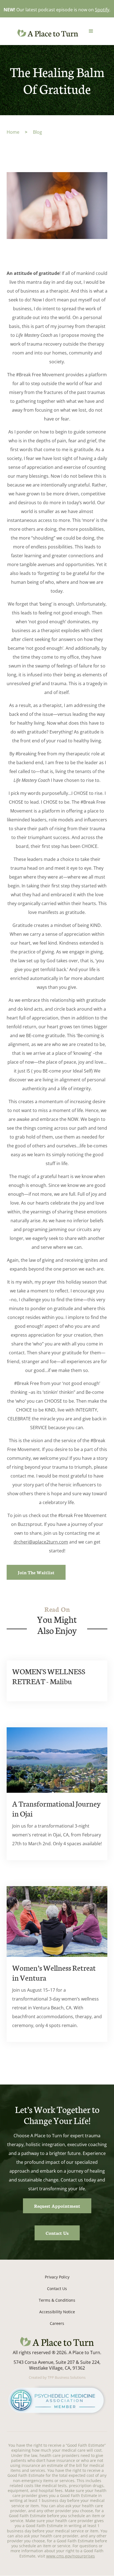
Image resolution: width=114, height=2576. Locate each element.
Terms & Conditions (57, 2300)
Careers (57, 2323)
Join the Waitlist (36, 1572)
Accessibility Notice (57, 2312)
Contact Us (57, 2233)
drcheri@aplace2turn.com (41, 1542)
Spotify (102, 10)
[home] (46, 33)
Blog (37, 132)
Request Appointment (57, 2206)
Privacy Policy (57, 2277)
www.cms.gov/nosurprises (71, 2556)
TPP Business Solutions (67, 2377)
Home (13, 132)
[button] (91, 31)
